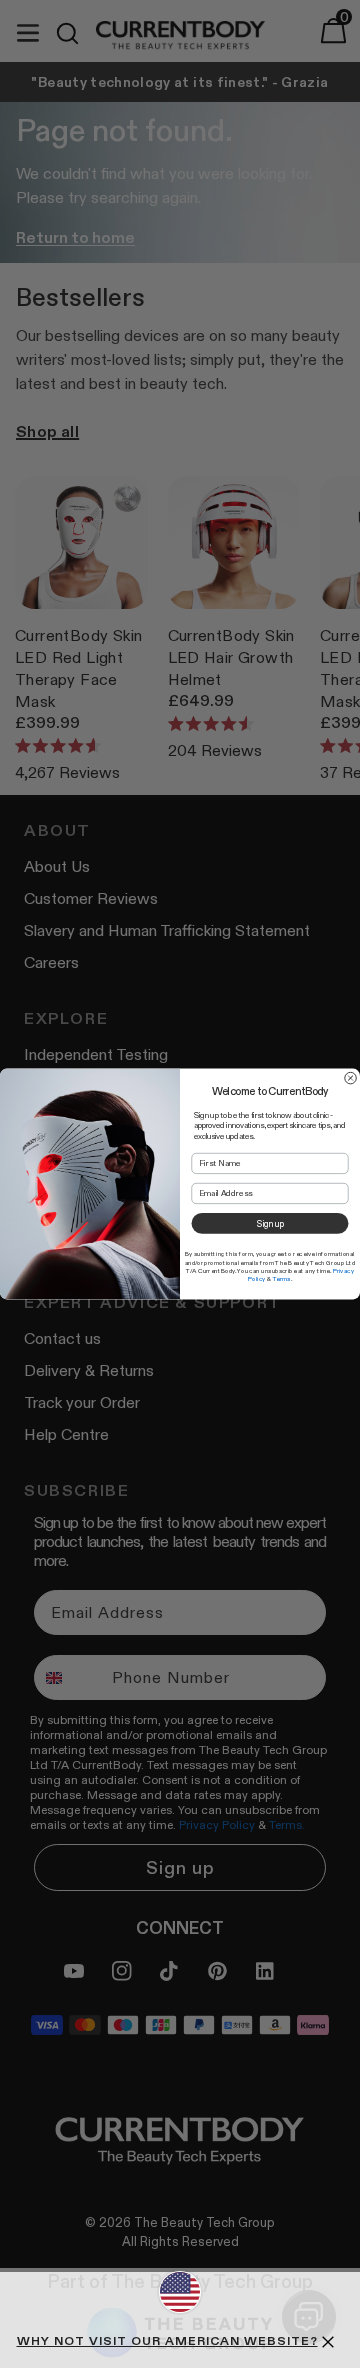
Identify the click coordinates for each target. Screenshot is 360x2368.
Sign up (270, 1223)
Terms (282, 1279)
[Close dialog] (351, 1078)
